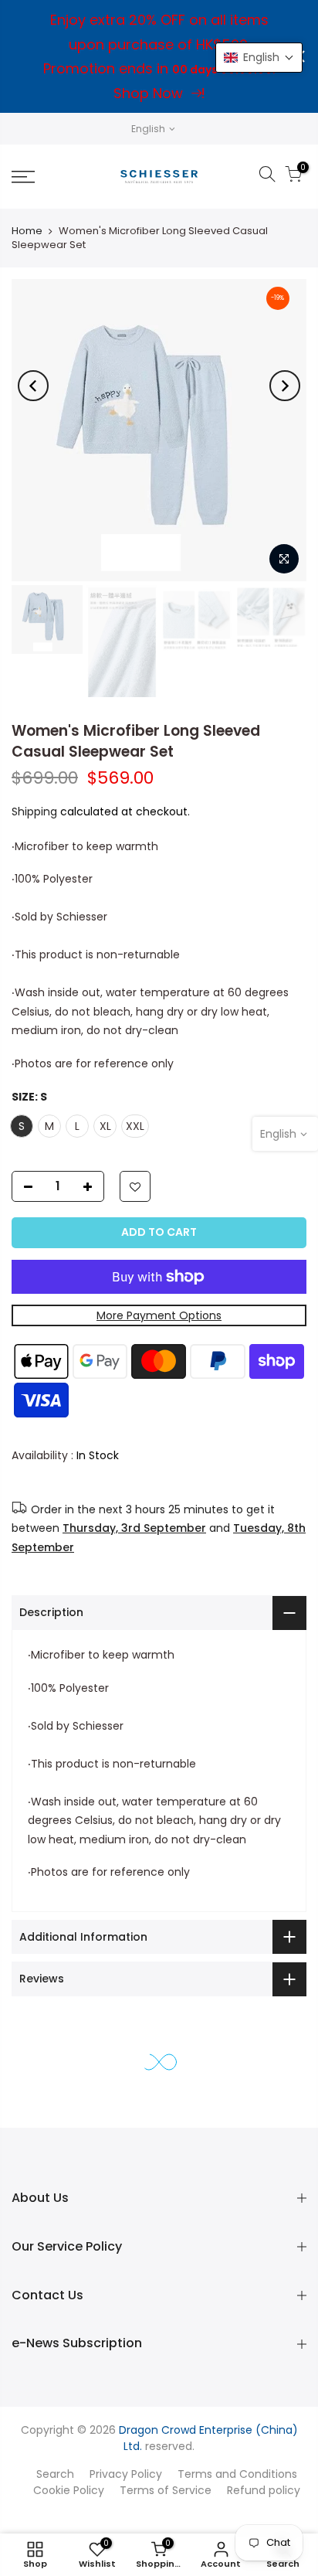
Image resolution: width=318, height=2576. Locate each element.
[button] (259, 58)
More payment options (159, 1315)
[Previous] (33, 386)
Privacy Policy (126, 2474)
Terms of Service (166, 2490)
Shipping (34, 812)
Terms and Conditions (237, 2474)
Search (55, 2474)
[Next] (285, 386)
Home (27, 231)
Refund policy (264, 2490)
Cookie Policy (69, 2490)
